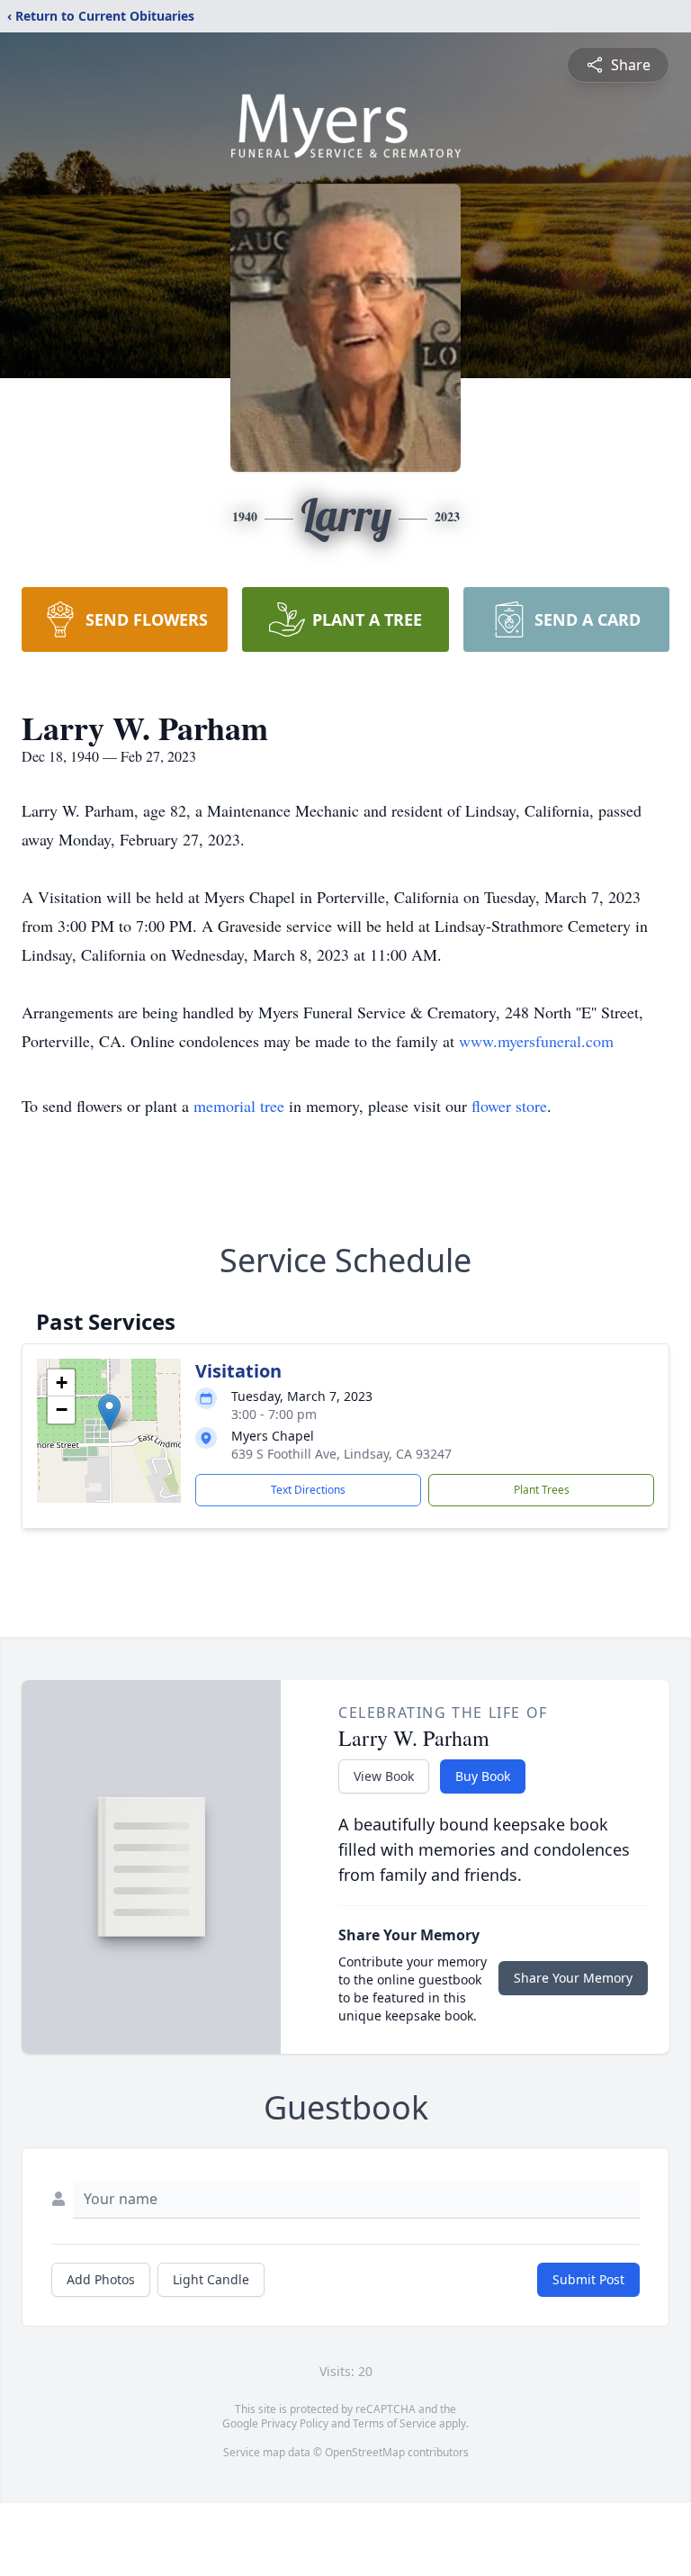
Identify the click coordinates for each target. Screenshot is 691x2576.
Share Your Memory (573, 1978)
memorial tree (239, 1106)
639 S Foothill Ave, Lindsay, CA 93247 (341, 1454)
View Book (384, 1776)
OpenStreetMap (365, 2452)
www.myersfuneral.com (536, 1041)
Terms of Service (395, 2423)
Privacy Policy (295, 2423)
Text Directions (308, 1490)
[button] (109, 1412)
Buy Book (483, 1776)
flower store (509, 1106)
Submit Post (588, 2279)
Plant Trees (542, 1490)
